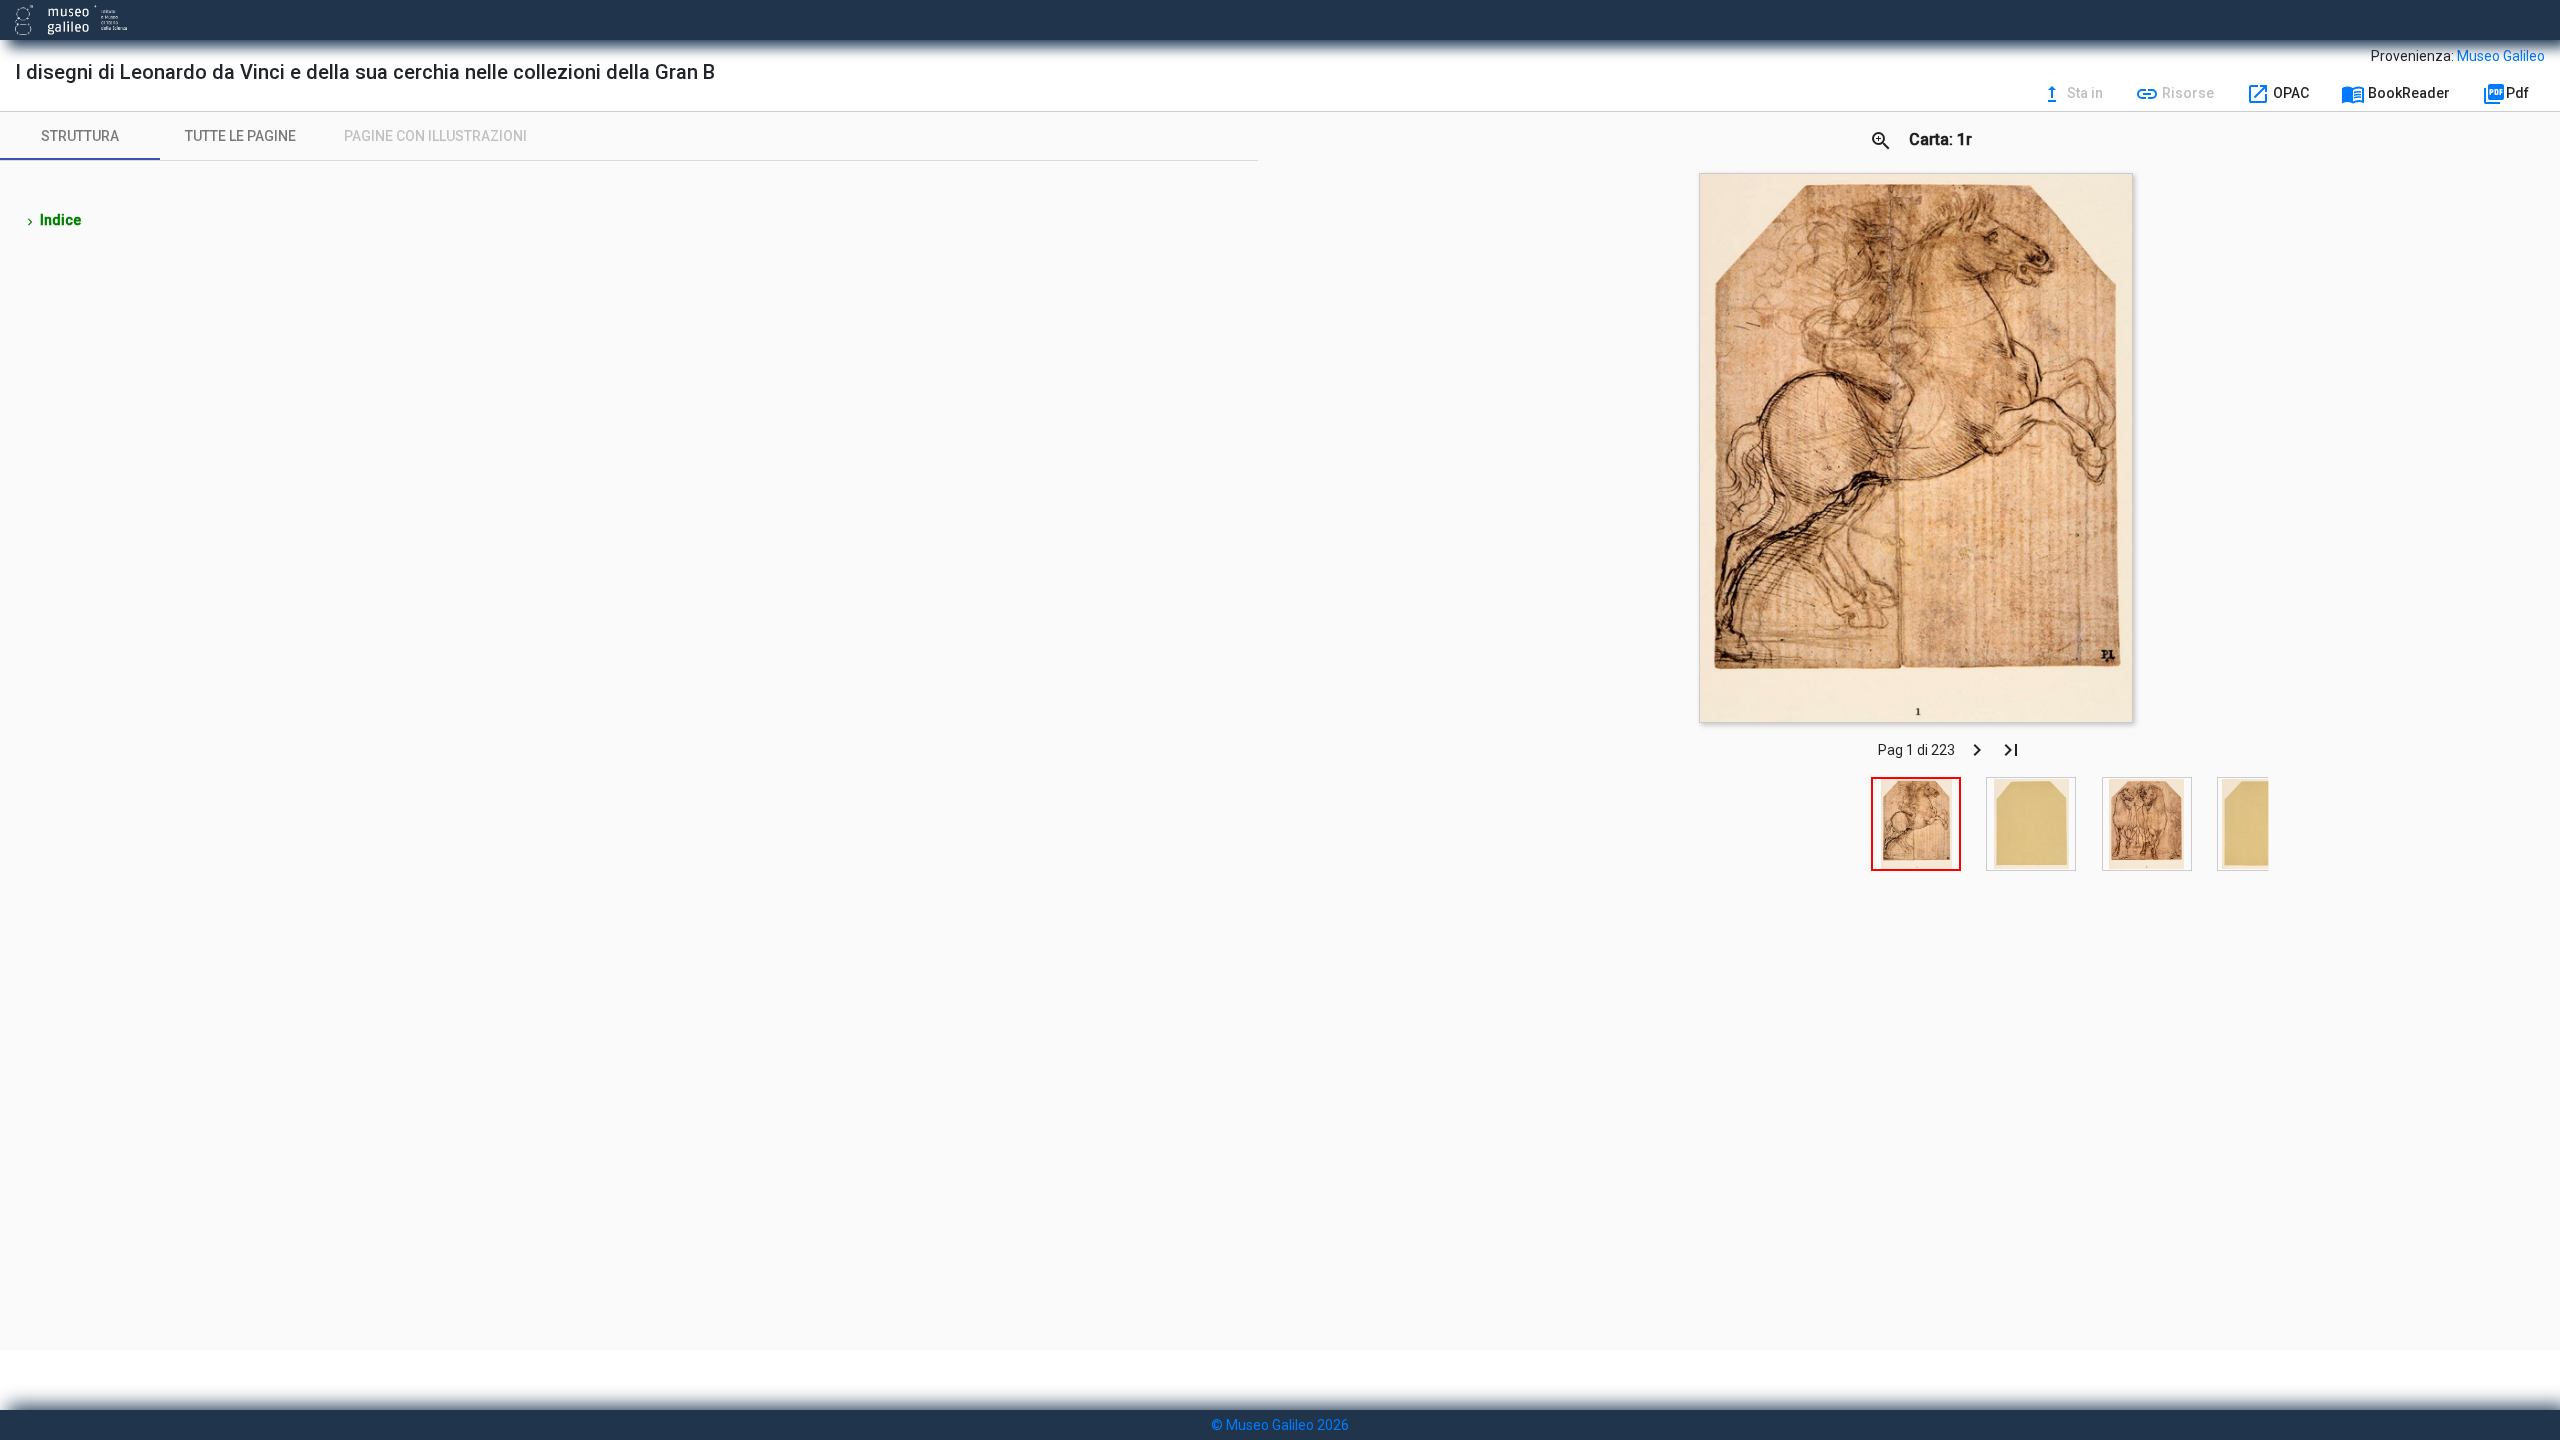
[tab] (80, 136)
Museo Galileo (2501, 56)
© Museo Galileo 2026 (1280, 1425)
